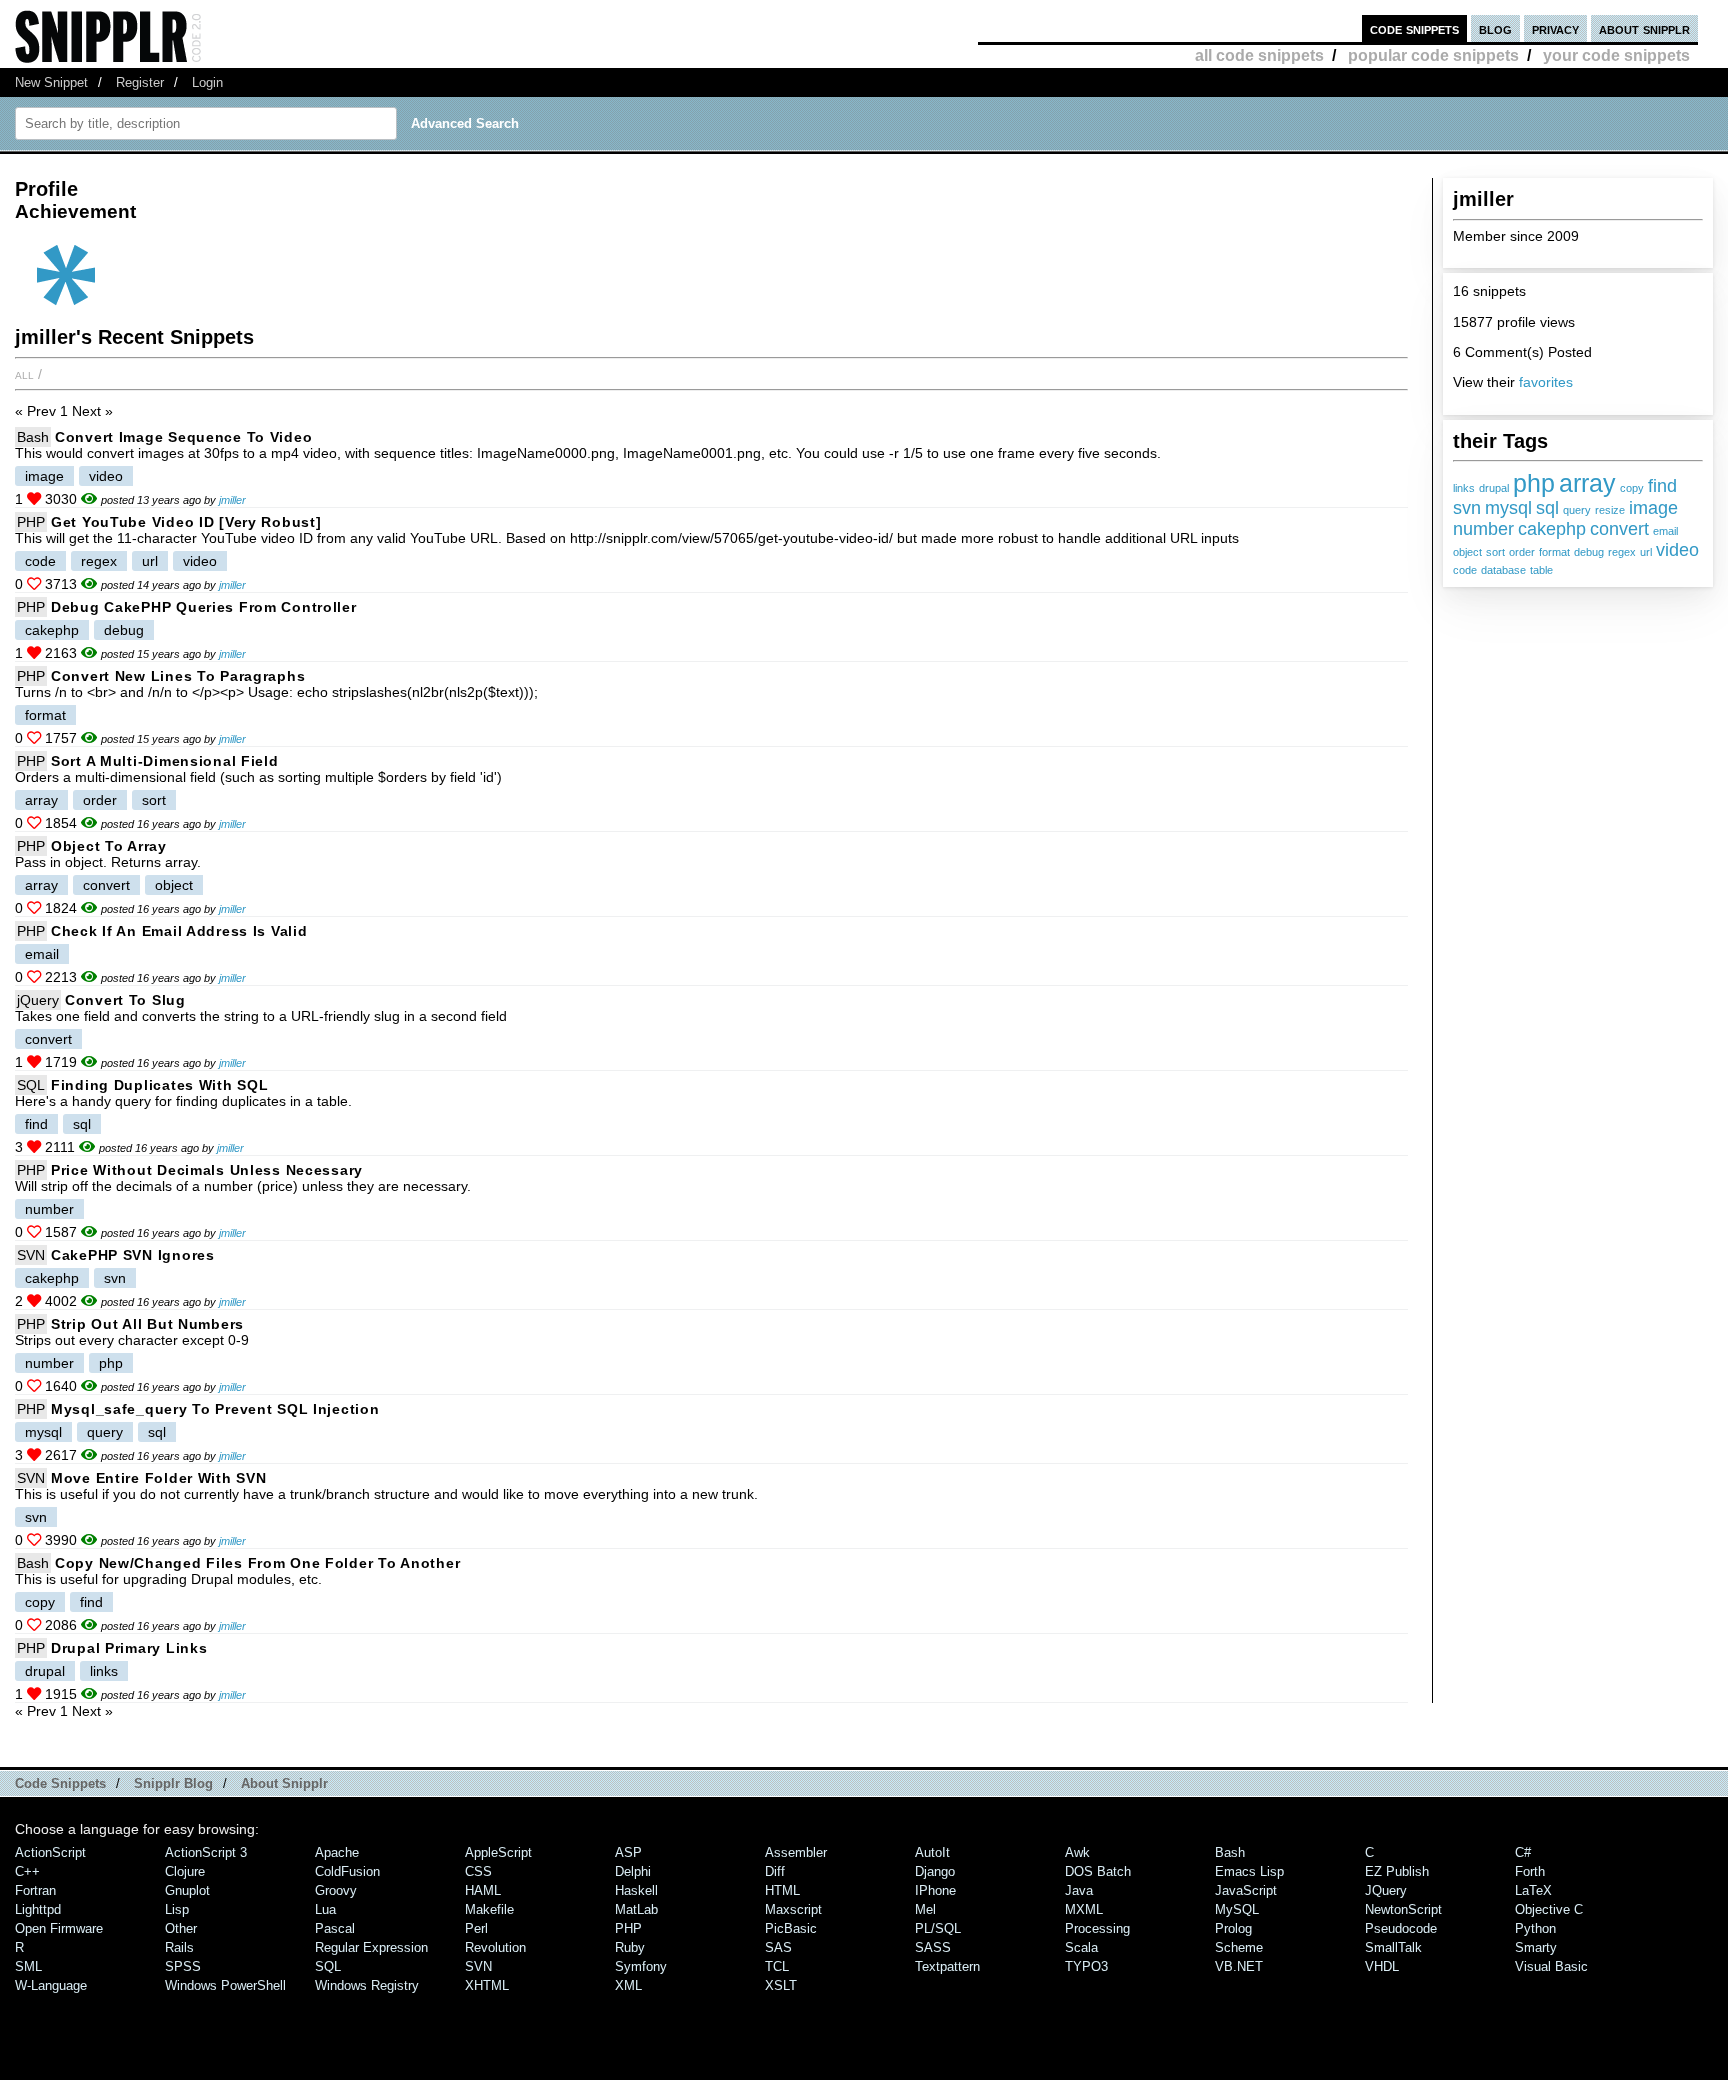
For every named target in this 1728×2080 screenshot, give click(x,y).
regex (1622, 552)
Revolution (495, 1947)
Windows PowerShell (225, 1985)
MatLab (636, 1909)
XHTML (487, 1985)
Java (1079, 1890)
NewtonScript (1403, 1909)
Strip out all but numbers (147, 1324)
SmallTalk (1393, 1947)
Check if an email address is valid (179, 931)
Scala (1081, 1947)
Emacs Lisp (1249, 1871)
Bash (33, 437)
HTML (782, 1890)
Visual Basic (1551, 1966)
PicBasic (791, 1928)
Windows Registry (367, 1985)
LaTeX (1533, 1890)
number (1483, 529)
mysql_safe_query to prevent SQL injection (215, 1409)
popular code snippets (1433, 55)
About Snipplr (284, 1783)
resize (1610, 510)
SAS (778, 1947)
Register (140, 82)
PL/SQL (938, 1928)
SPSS (183, 1966)
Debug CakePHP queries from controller (204, 607)
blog (1495, 28)
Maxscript (793, 1909)
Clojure (185, 1871)
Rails (179, 1947)
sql (1547, 508)
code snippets (1414, 28)
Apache (337, 1852)
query (1577, 510)
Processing (1097, 1928)
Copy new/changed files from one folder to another (257, 1563)
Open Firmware (59, 1928)
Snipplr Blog (173, 1783)
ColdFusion (347, 1871)
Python (1535, 1928)
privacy (1555, 28)
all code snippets (1259, 55)
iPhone (935, 1890)
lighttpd (38, 1909)
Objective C (1549, 1909)
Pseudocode (1401, 1928)
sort (1495, 552)
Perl (476, 1928)
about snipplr (1644, 28)
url (1646, 552)
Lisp (177, 1909)
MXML (1084, 1909)
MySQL (1237, 1909)
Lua (325, 1909)
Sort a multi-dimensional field (165, 761)
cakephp (1552, 529)
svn (1467, 508)
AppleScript (498, 1852)
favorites (1546, 382)
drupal (1494, 488)
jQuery (38, 1000)
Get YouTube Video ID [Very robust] (186, 522)
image (1653, 508)
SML (28, 1966)
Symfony (641, 1966)
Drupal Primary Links (129, 1648)
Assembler (796, 1852)
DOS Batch (1098, 1871)
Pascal (335, 1928)
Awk (1077, 1852)
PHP (31, 522)
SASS (933, 1947)
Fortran (35, 1890)
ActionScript (50, 1852)
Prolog (1233, 1928)
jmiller (232, 500)
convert (1619, 529)
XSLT (781, 1985)
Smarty (1536, 1947)
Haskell (636, 1890)
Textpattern (947, 1966)
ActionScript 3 (206, 1852)
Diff (775, 1871)
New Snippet (51, 82)
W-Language (51, 1985)
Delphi (633, 1871)
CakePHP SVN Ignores (133, 1255)
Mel (925, 1909)
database (1503, 570)
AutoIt (932, 1852)
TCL (777, 1966)
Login (207, 82)
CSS (478, 1871)
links (1464, 488)
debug (1589, 552)
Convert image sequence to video (183, 437)
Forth (1530, 1871)
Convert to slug (125, 1000)
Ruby (630, 1947)
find (1662, 486)
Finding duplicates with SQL (159, 1085)
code (1465, 570)
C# (1523, 1852)
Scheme (1239, 1947)
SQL (31, 1085)
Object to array (109, 846)
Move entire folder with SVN (158, 1478)
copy (1632, 488)
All (24, 374)
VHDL (1382, 1966)
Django (935, 1871)
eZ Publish (1397, 1871)
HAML (483, 1890)
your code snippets (1616, 55)
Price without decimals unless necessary (207, 1170)
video (1677, 550)
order (1522, 552)
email (1665, 531)
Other (181, 1928)
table (1541, 570)
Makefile (489, 1909)
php (1534, 483)
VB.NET (1239, 1966)
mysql (1508, 508)
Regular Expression (371, 1947)
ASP (628, 1852)
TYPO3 (1086, 1966)
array (1587, 483)
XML (628, 1985)
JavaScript (1246, 1890)
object (1467, 552)
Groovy (336, 1890)
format (1554, 552)
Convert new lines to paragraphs (178, 676)
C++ (27, 1871)
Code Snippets (60, 1783)
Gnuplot (187, 1890)
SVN (31, 1255)
